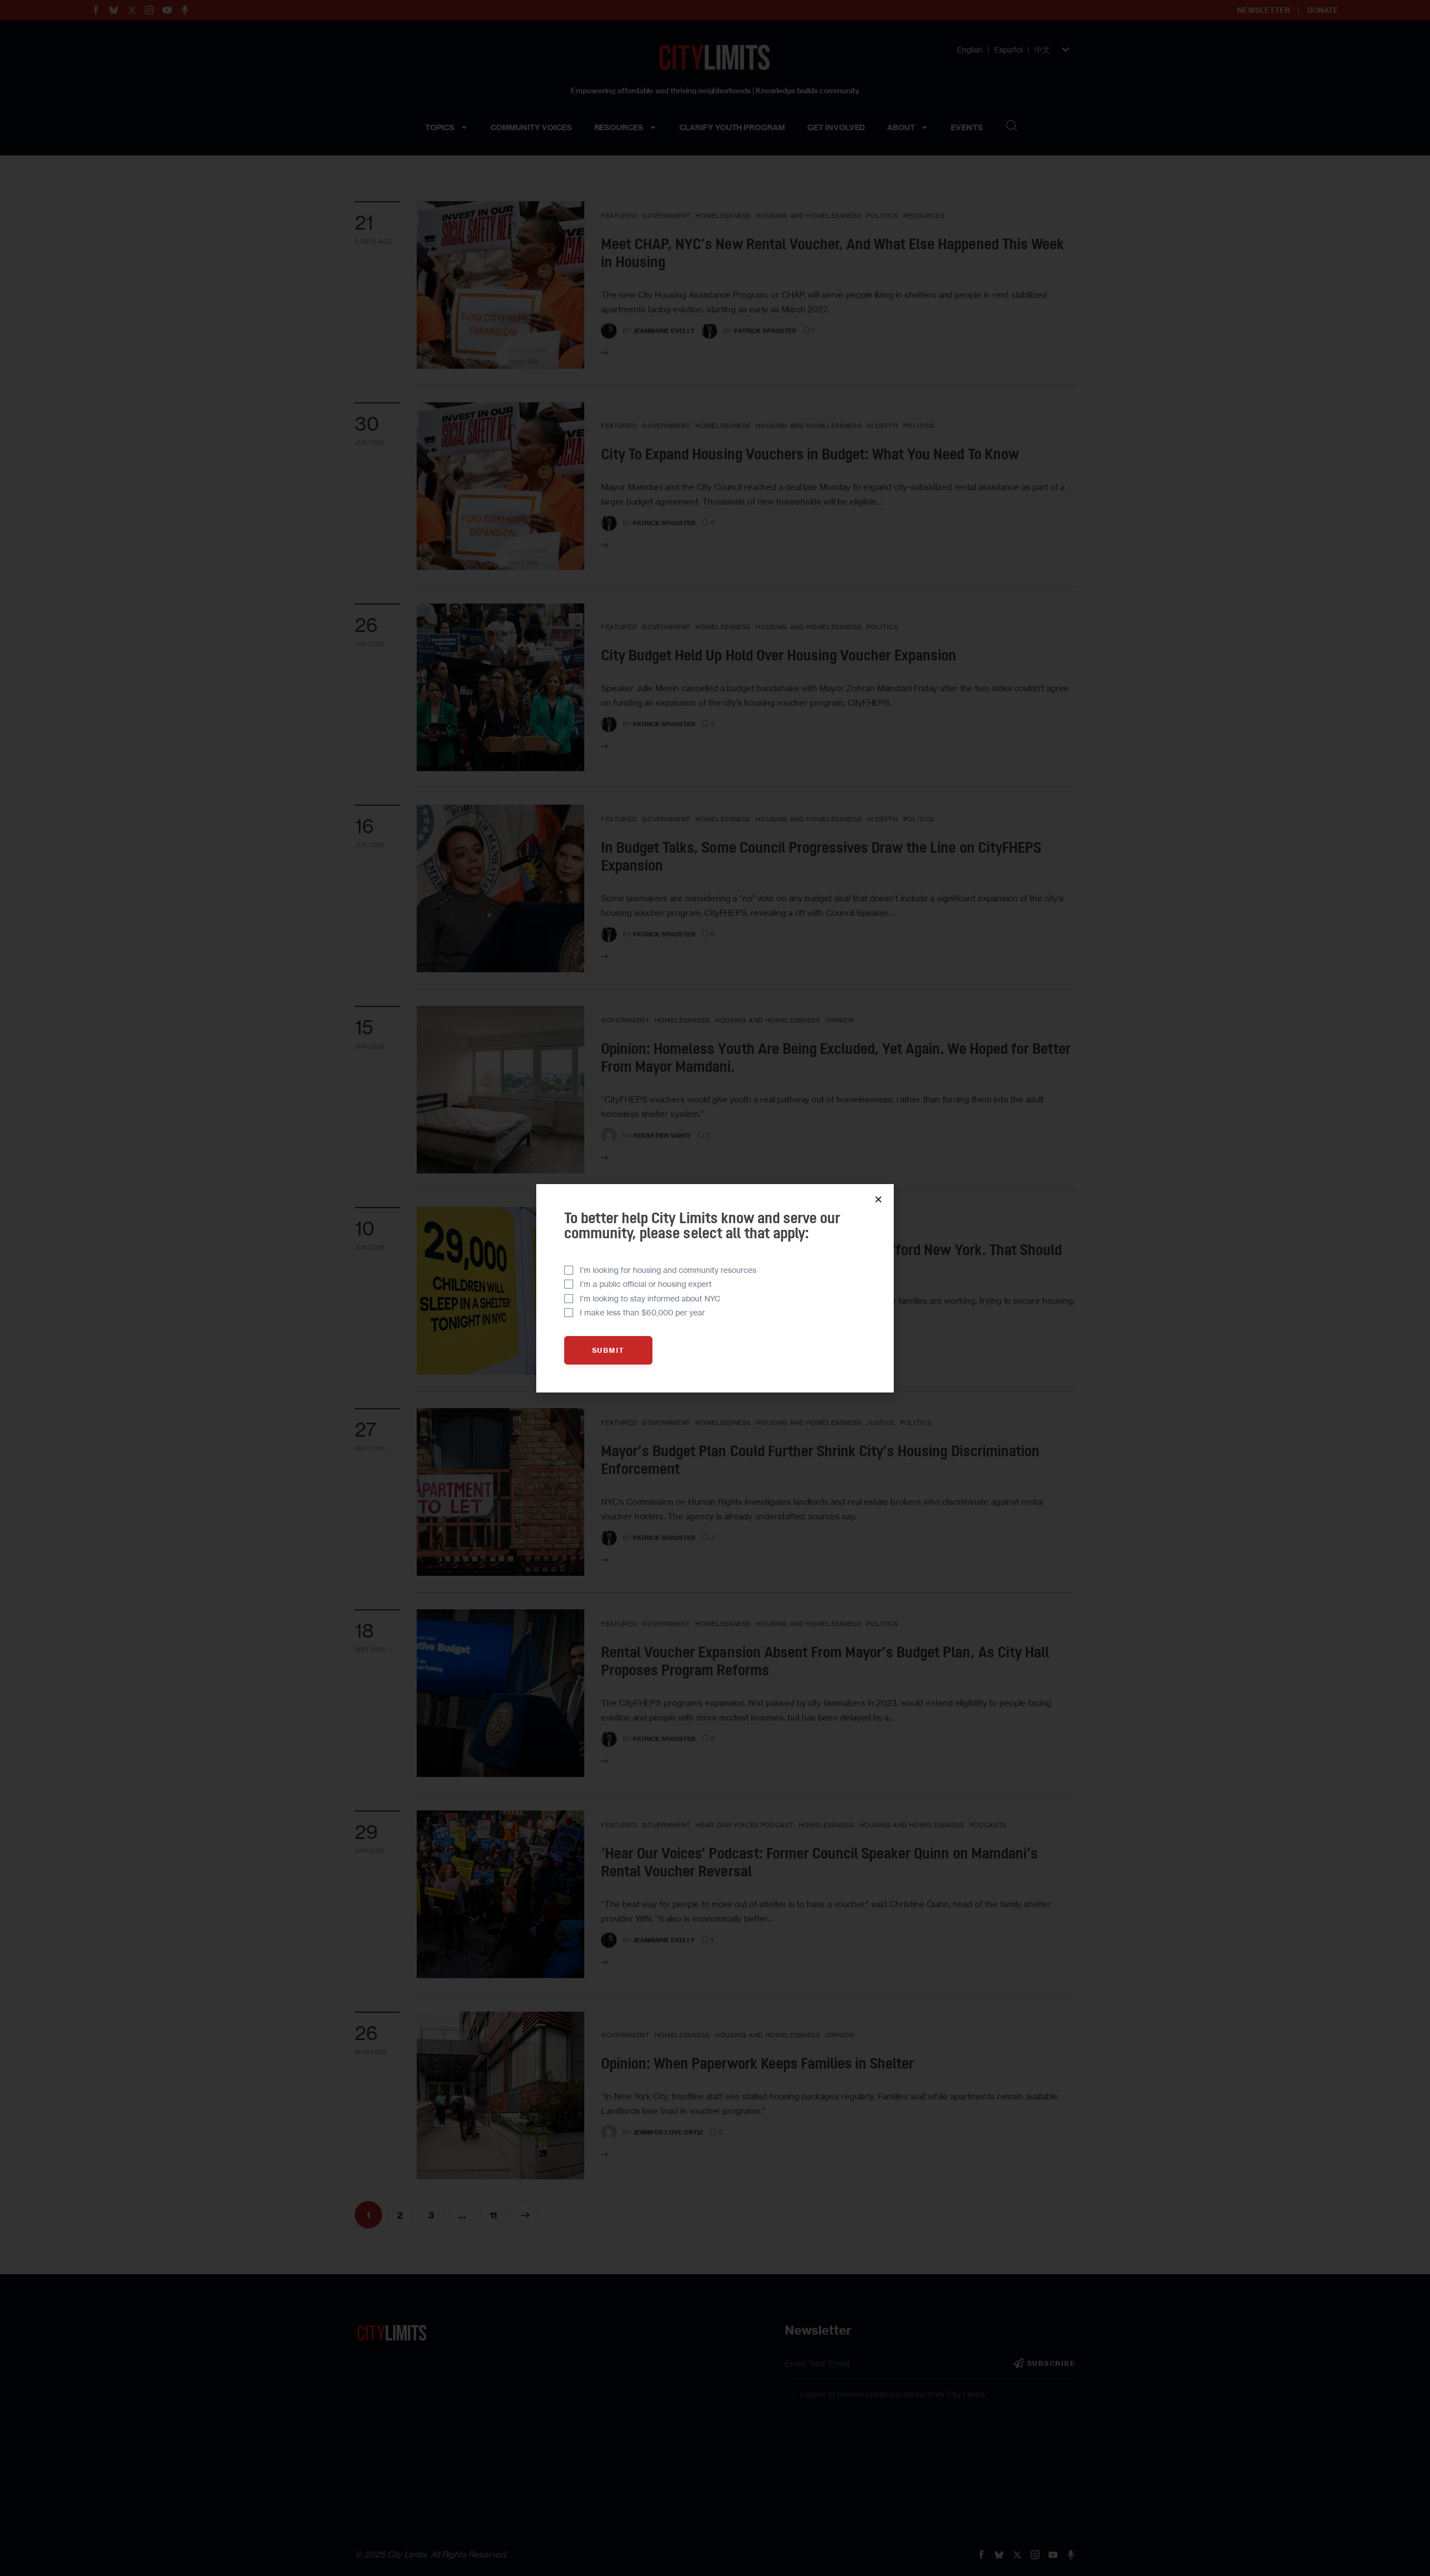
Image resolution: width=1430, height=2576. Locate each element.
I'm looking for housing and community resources (668, 1270)
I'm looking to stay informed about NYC (650, 1298)
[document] (715, 1288)
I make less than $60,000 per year (642, 1312)
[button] (878, 1199)
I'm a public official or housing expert (646, 1284)
